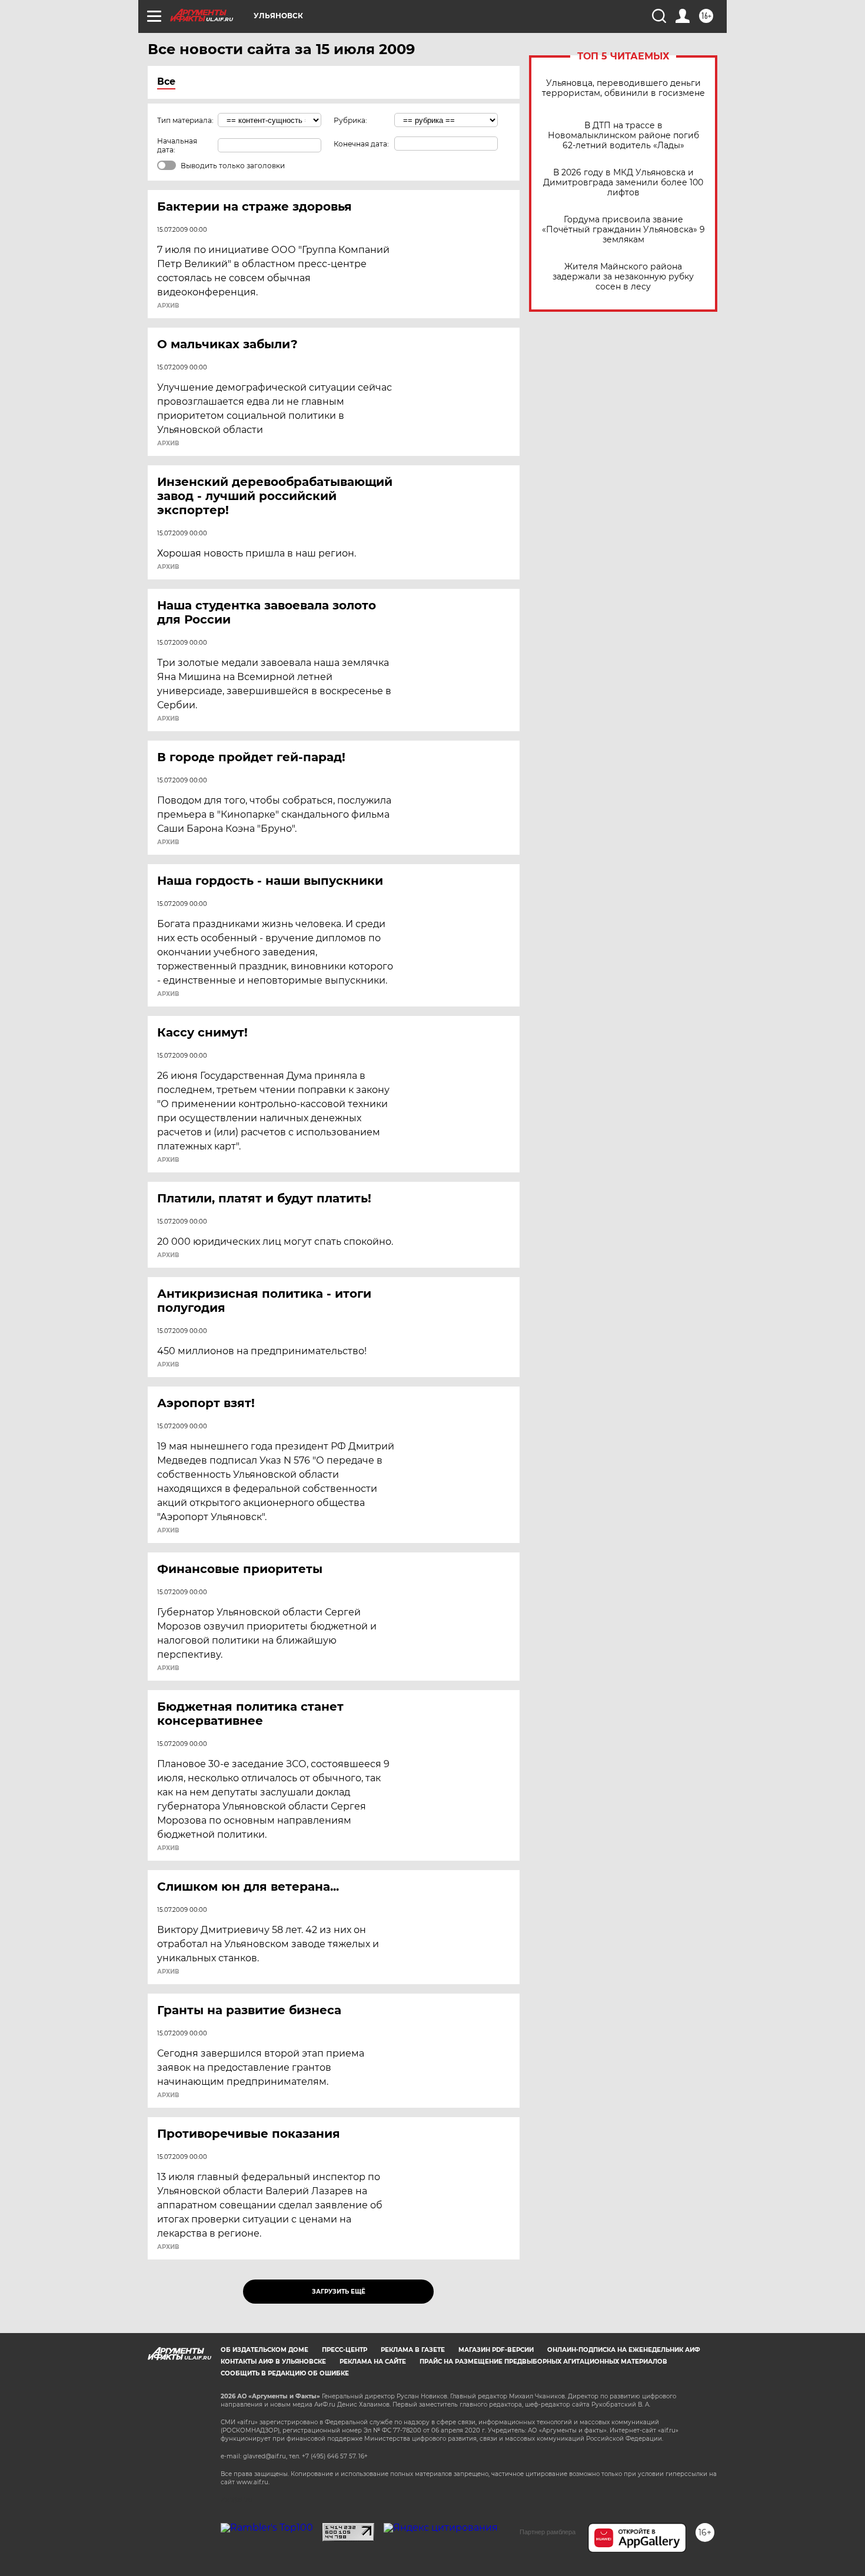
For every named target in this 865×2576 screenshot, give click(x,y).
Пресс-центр (345, 2350)
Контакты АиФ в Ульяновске (273, 2362)
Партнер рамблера (548, 2532)
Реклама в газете (413, 2350)
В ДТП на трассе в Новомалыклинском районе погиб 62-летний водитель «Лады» (623, 136)
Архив (168, 306)
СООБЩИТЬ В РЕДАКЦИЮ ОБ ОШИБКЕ (285, 2373)
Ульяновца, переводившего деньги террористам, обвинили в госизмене (623, 88)
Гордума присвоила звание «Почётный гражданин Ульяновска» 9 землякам (623, 230)
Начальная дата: (177, 145)
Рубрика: (350, 120)
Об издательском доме (265, 2350)
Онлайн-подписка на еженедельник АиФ (624, 2350)
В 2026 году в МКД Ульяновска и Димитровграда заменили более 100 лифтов (623, 183)
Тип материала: (185, 120)
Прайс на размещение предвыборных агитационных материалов (543, 2362)
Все (166, 81)
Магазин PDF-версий (496, 2350)
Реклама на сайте (373, 2362)
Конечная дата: (361, 144)
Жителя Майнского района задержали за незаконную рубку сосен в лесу (623, 277)
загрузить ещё (339, 2292)
